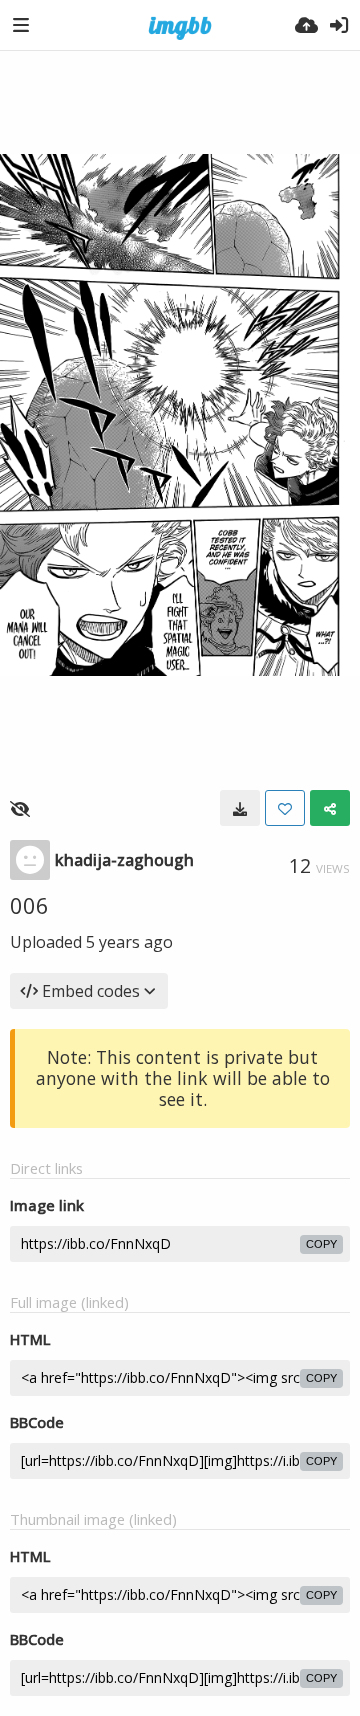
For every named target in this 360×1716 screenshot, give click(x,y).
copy (321, 1244)
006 (29, 905)
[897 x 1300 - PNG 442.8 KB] (240, 808)
